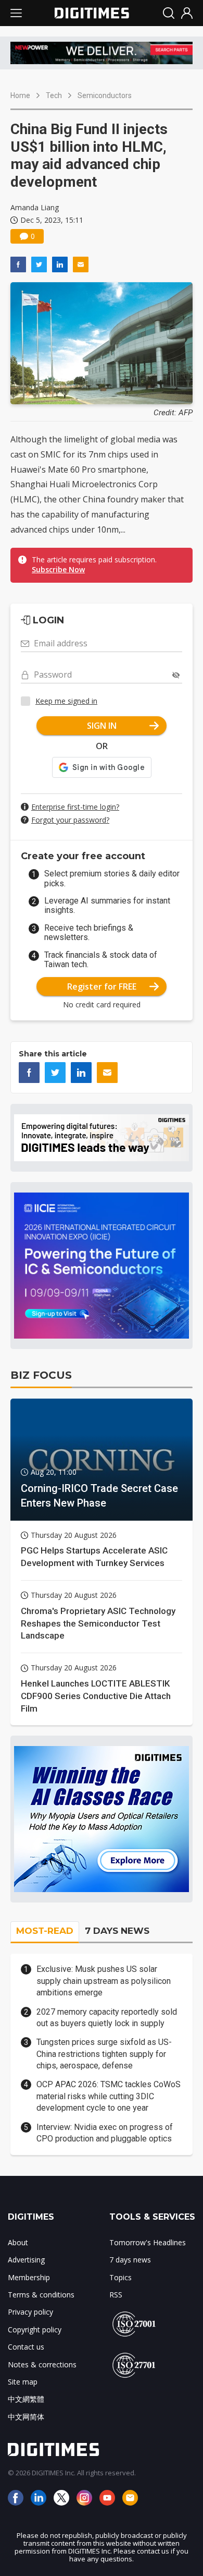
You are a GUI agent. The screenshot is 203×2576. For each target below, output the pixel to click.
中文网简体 (26, 2417)
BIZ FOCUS (41, 1375)
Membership (29, 2277)
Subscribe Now (58, 569)
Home (20, 95)
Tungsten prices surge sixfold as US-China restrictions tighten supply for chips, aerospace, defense (104, 2054)
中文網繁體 (26, 2399)
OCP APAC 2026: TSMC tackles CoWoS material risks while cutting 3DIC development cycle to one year (109, 2096)
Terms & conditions (41, 2295)
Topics (120, 2277)
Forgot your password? (70, 820)
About (18, 2242)
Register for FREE (102, 986)
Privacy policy (30, 2312)
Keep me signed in (66, 701)
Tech (54, 95)
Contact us (26, 2347)
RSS (116, 2295)
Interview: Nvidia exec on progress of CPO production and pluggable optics (105, 2133)
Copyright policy (35, 2330)
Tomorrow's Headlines (148, 2242)
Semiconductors (105, 95)
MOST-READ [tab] (45, 1931)
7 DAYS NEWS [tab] (117, 1931)
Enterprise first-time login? (75, 807)
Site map (23, 2382)
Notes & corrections (42, 2364)
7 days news (130, 2260)
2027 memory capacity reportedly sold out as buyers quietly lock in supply (107, 2018)
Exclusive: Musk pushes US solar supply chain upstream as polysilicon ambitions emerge (104, 1981)
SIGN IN (102, 726)
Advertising (26, 2260)
